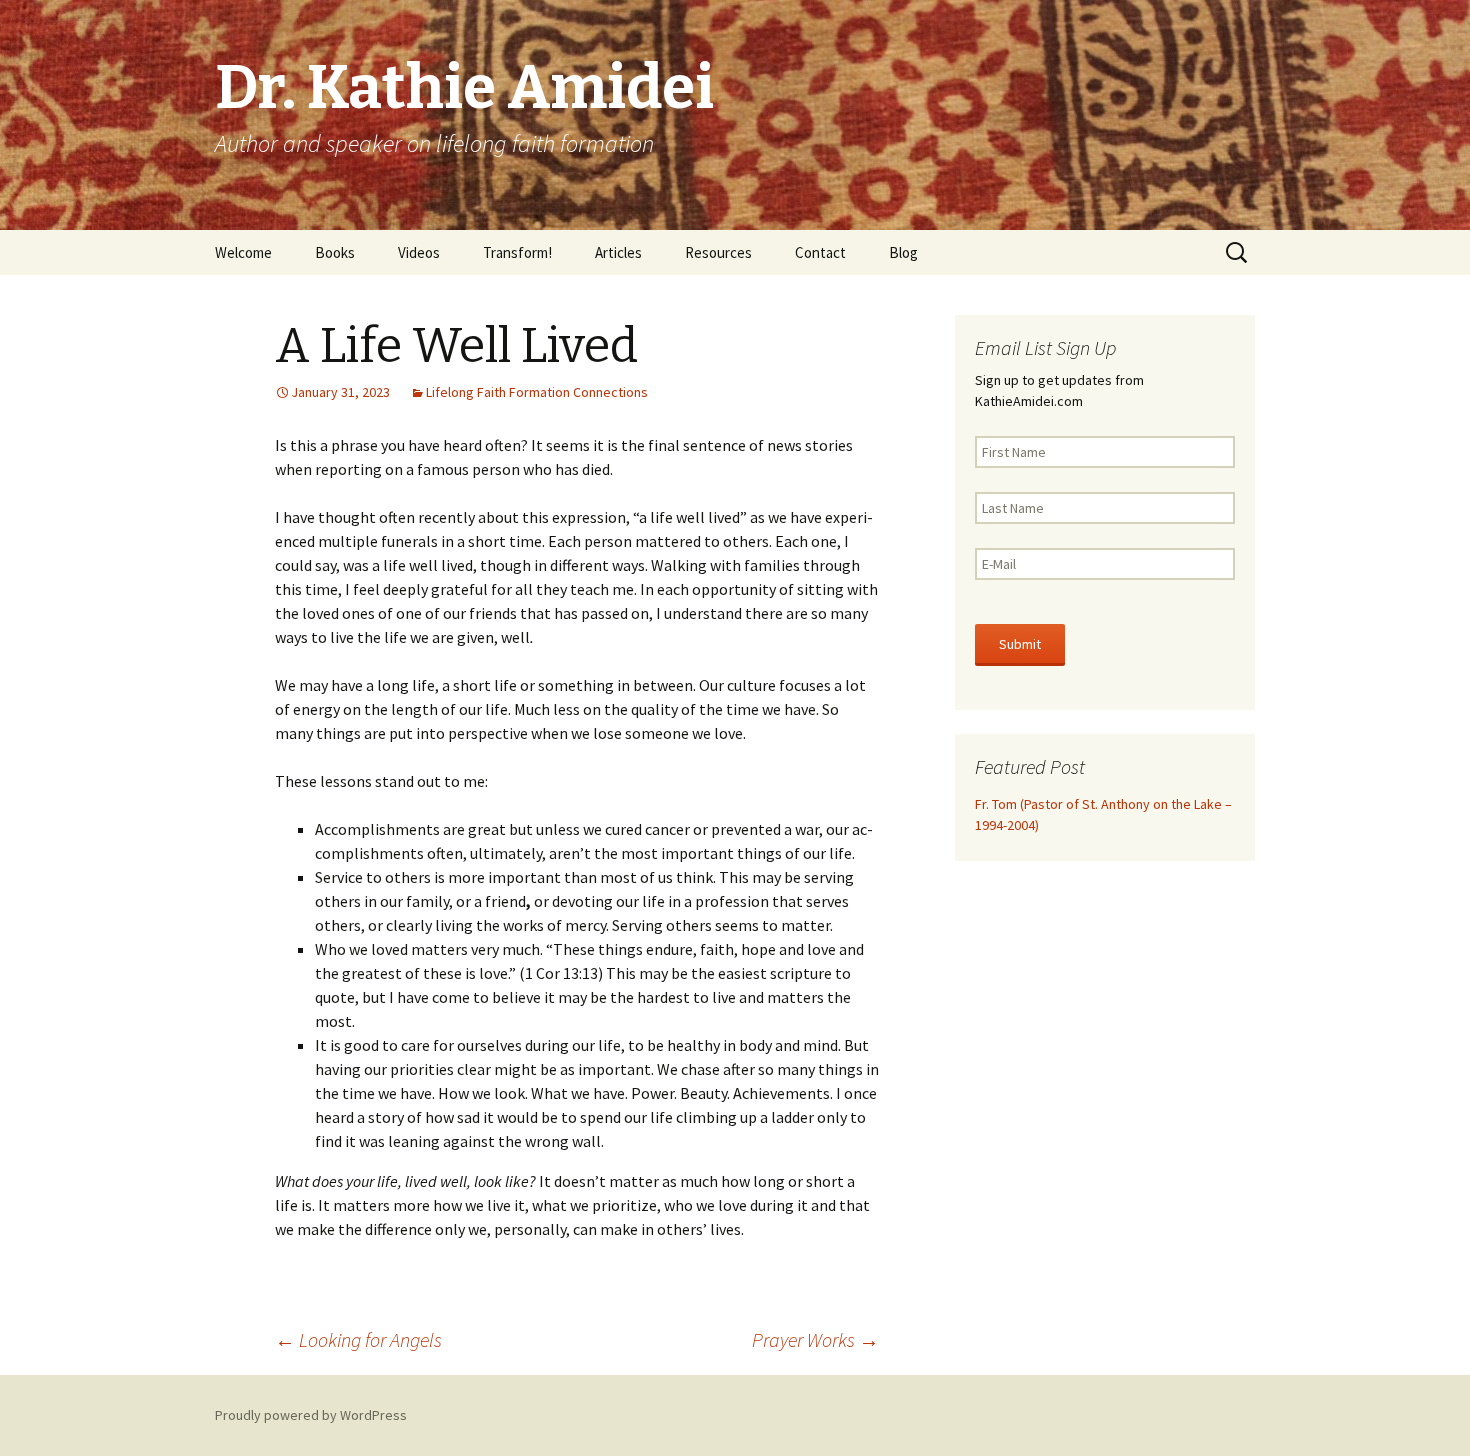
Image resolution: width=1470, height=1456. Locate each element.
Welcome (243, 252)
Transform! (517, 252)
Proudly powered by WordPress (311, 1415)
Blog (903, 252)
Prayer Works (815, 1339)
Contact (820, 252)
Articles (618, 252)
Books (335, 252)
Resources (718, 252)
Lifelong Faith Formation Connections (537, 392)
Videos (419, 252)
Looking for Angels (358, 1339)
